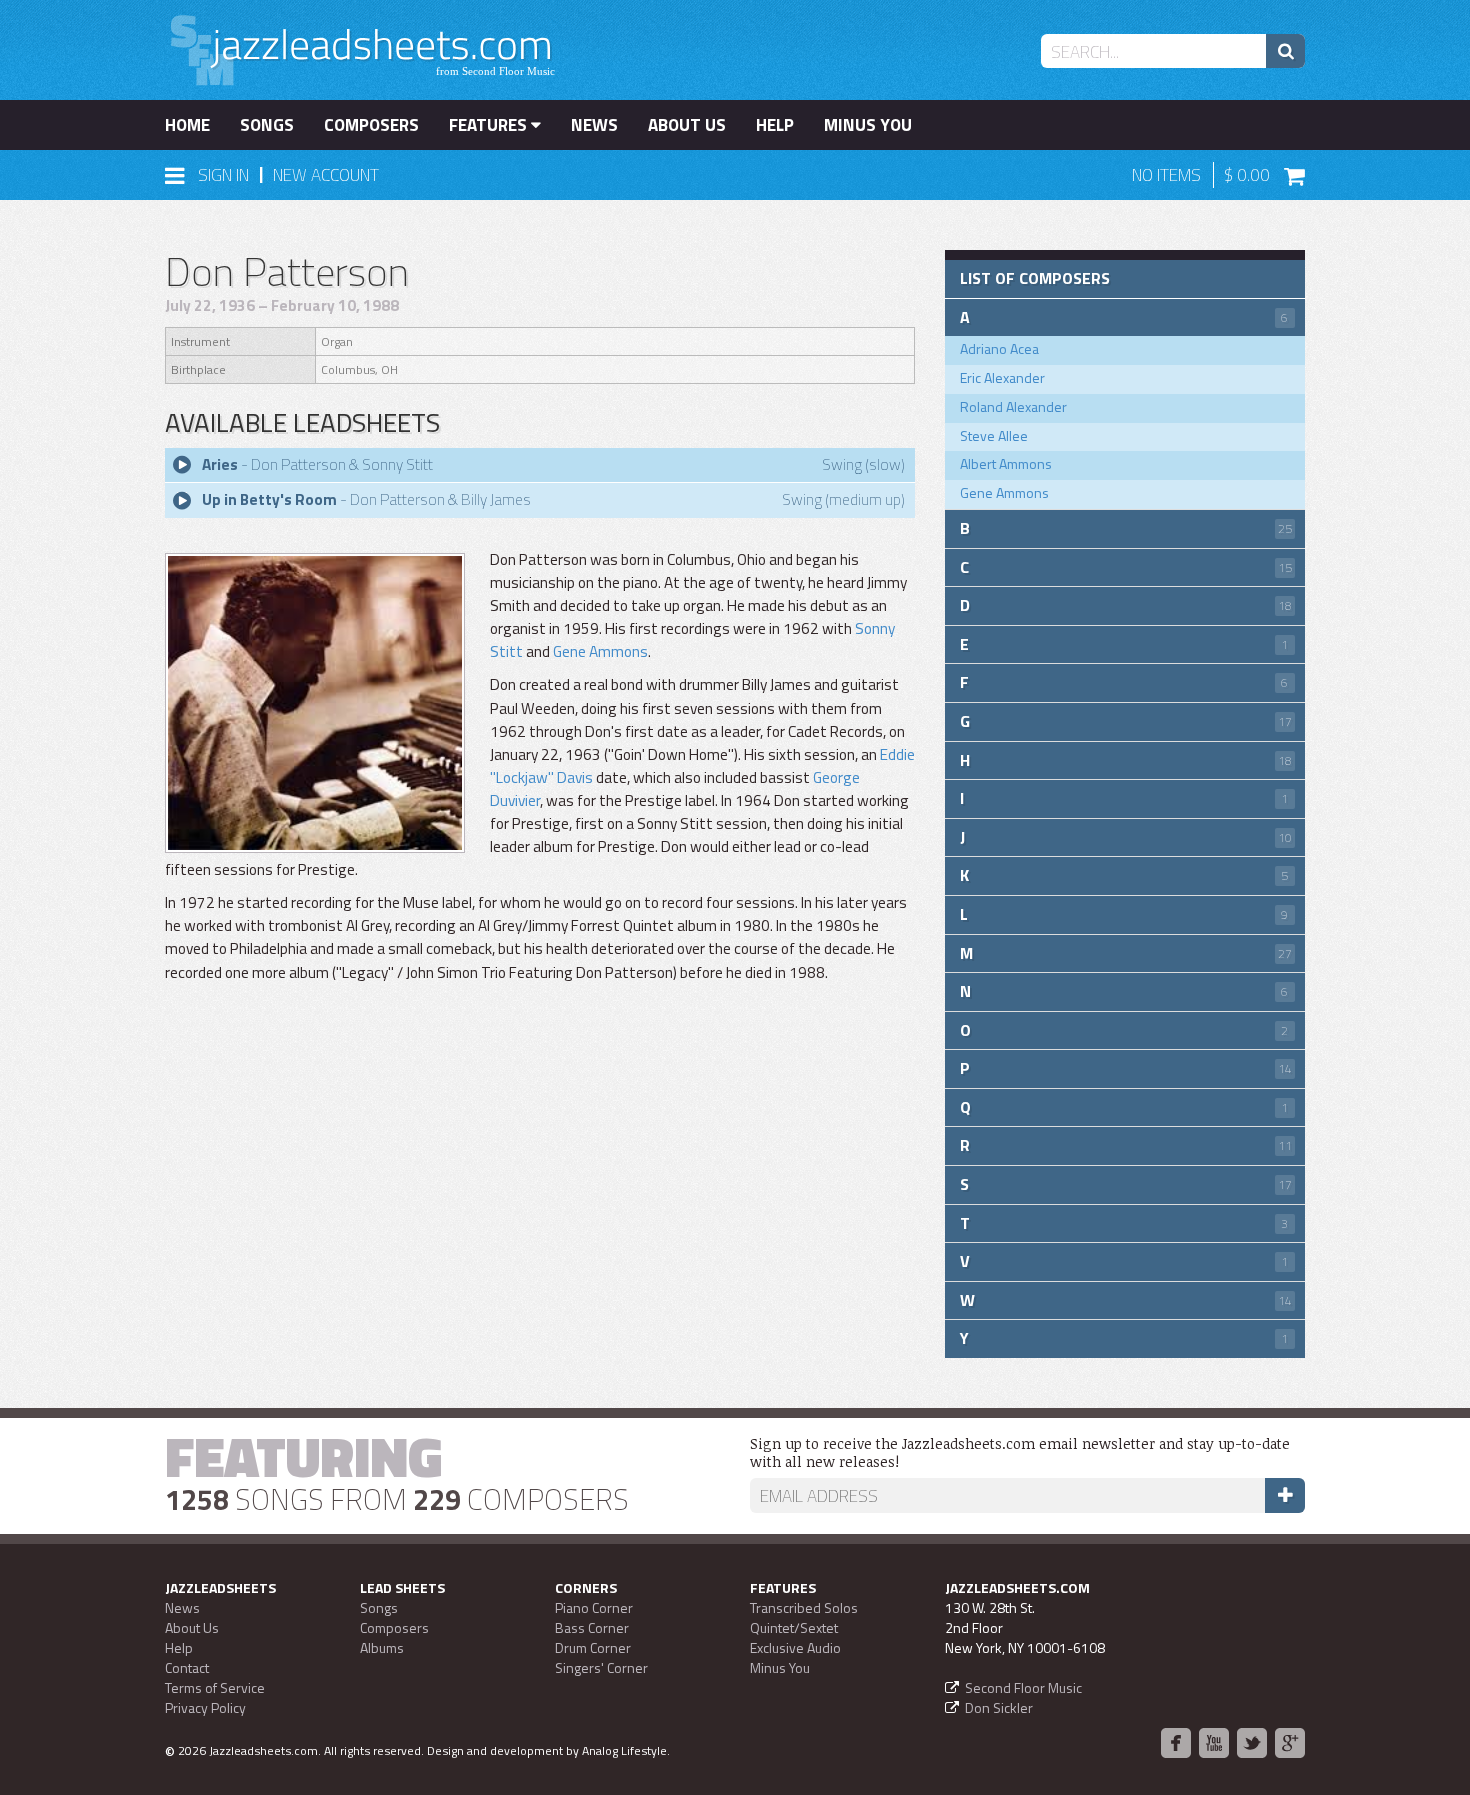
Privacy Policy (205, 1707)
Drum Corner (593, 1647)
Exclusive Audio (795, 1647)
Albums (382, 1647)
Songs (267, 125)
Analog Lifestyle (624, 1750)
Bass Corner (592, 1627)
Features (490, 125)
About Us (687, 125)
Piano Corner (594, 1607)
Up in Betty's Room (269, 499)
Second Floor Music (1023, 1687)
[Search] (1285, 51)
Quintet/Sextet (794, 1627)
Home (187, 125)
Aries (220, 464)
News (594, 125)
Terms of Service (215, 1687)
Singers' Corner (601, 1667)
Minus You (868, 125)
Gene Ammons (600, 651)
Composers (371, 125)
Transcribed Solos (804, 1607)
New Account (326, 175)
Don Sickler (999, 1707)
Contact (187, 1667)
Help (775, 125)
